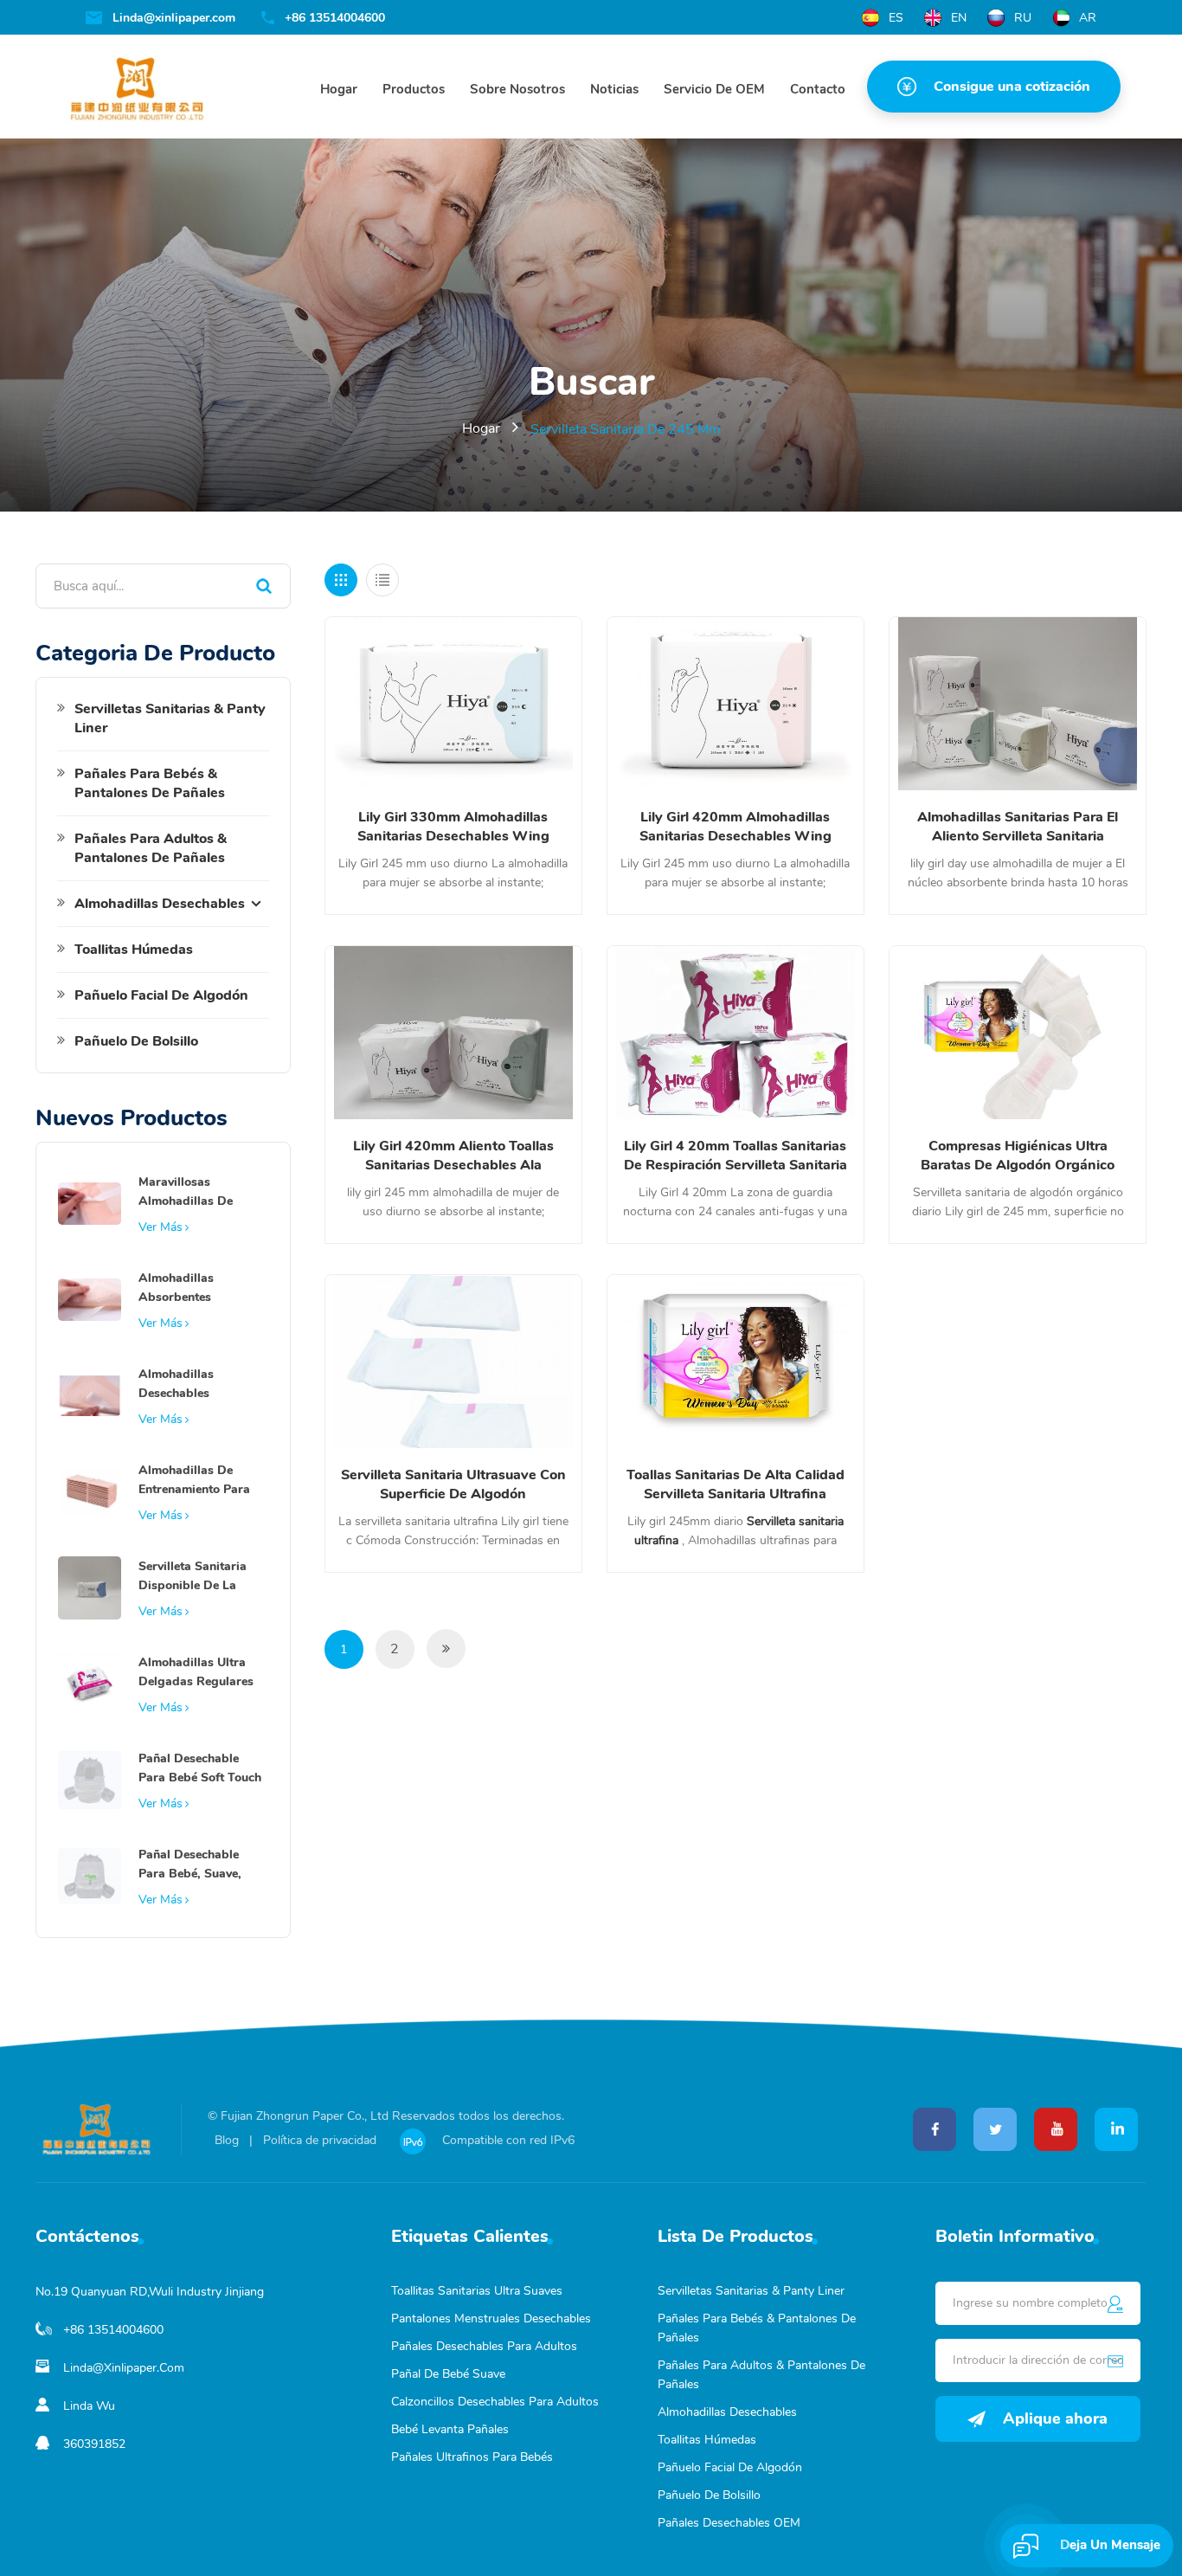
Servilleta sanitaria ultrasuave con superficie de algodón (453, 1484)
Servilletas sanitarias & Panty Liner (170, 718)
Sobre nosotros (517, 89)
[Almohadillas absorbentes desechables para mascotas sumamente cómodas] (90, 1298)
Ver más (161, 1227)
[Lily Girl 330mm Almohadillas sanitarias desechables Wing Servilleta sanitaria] (453, 704)
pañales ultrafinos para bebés (472, 2457)
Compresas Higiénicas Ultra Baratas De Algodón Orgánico (1018, 1156)
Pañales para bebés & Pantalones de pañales (150, 783)
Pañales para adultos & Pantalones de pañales (151, 848)
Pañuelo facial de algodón (161, 995)
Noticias (614, 89)
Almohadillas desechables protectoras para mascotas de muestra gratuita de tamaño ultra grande (199, 1385)
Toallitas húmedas (134, 950)
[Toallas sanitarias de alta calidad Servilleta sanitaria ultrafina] (736, 1362)
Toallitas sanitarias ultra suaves (477, 2291)
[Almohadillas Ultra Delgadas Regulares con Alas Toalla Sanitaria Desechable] (90, 1683)
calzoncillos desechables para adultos (495, 2402)
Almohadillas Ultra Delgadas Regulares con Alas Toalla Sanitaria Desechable (199, 1673)
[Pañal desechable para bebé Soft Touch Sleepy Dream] (90, 1779)
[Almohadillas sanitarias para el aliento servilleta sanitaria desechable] (1018, 704)
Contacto (818, 89)
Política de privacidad (320, 2140)
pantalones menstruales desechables (491, 2318)
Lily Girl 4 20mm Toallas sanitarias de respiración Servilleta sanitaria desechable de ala (736, 1156)
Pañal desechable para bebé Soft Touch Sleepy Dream (200, 1769)
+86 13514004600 (335, 18)
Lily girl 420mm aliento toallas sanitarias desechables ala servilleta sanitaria (453, 1156)
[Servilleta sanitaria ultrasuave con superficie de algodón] (453, 1362)
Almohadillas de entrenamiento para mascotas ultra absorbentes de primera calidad (194, 1481)
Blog (227, 2140)
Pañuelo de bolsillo (136, 1041)
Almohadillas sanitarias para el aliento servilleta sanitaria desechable (1018, 827)
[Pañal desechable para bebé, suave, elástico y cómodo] (90, 1875)
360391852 (94, 2444)
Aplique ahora (1055, 2418)
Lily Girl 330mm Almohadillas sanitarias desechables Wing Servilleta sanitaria (453, 827)
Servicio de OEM (714, 89)
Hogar (339, 89)
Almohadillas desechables (160, 904)
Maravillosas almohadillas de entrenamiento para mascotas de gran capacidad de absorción (194, 1192)
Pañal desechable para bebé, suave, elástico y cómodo (191, 1865)
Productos (414, 89)
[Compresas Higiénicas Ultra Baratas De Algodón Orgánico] (1018, 1033)
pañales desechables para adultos (484, 2346)
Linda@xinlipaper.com (174, 18)
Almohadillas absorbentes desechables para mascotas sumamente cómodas (200, 1288)
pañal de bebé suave (448, 2374)
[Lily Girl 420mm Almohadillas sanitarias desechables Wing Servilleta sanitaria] (736, 704)
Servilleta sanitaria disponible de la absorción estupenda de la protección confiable (199, 1577)
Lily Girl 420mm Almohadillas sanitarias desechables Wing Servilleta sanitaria (736, 827)
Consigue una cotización (1012, 87)
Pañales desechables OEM (729, 2523)
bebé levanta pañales (450, 2429)
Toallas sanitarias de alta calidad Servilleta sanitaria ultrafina (736, 1484)
